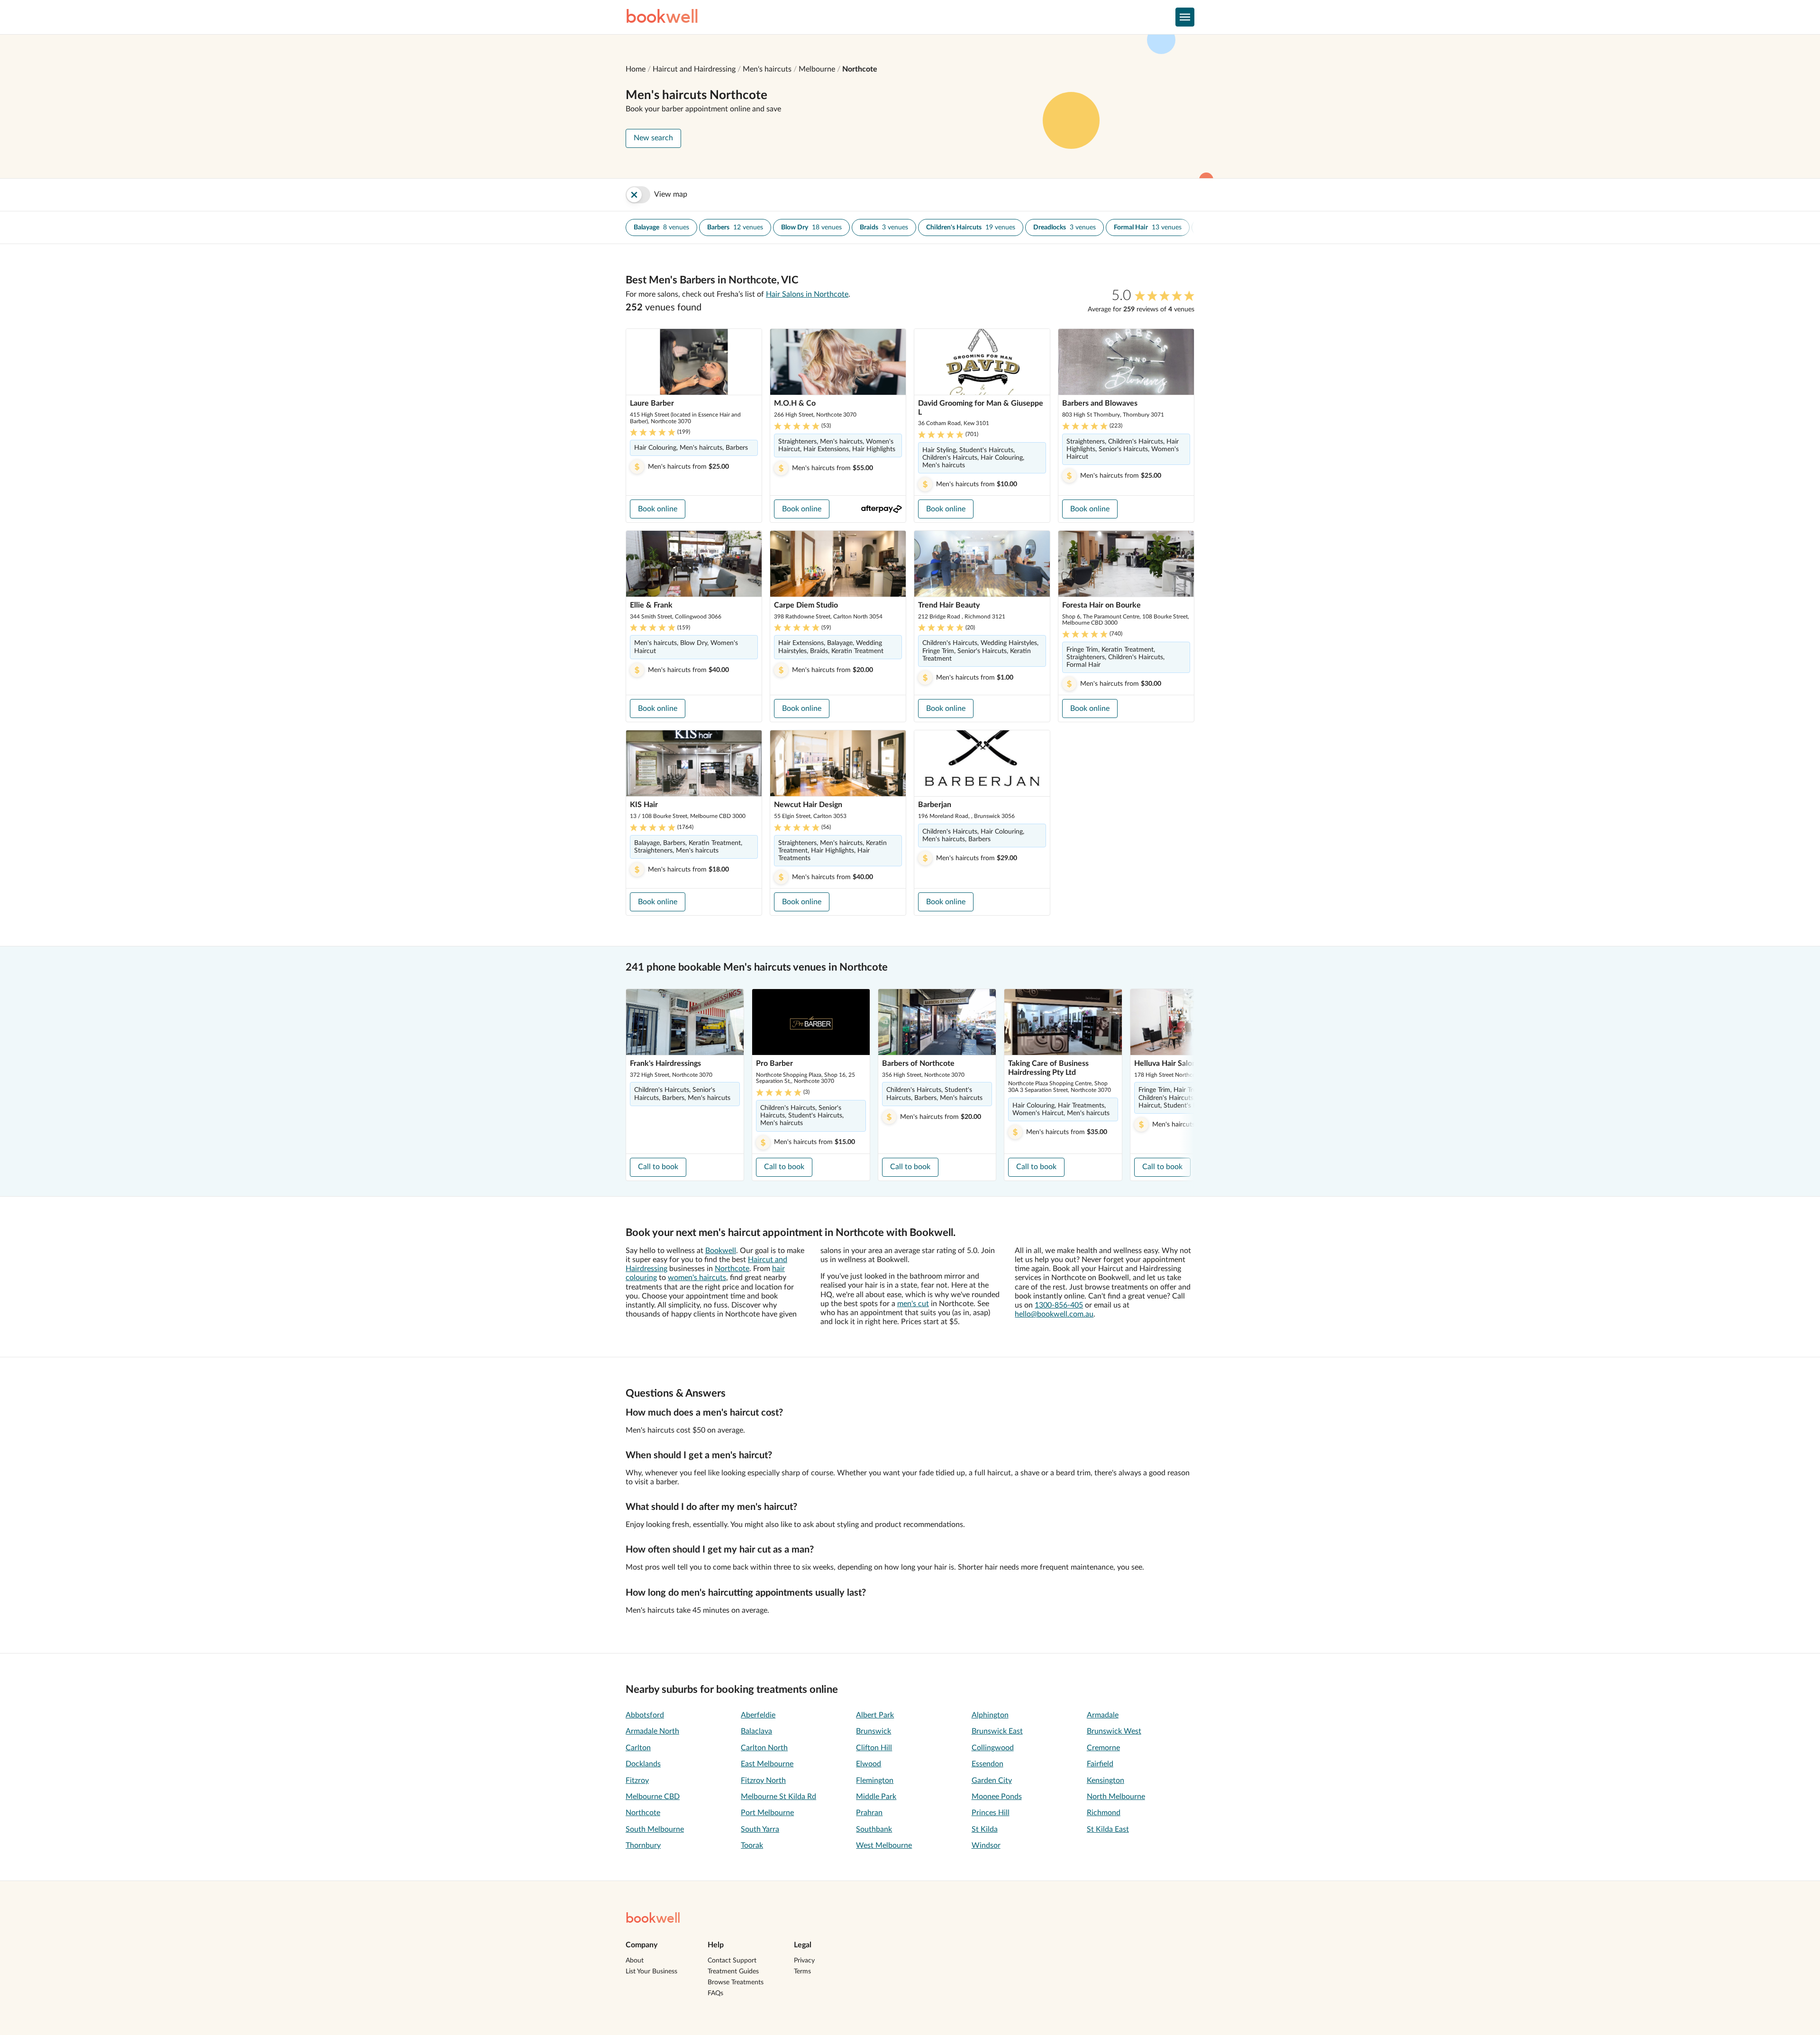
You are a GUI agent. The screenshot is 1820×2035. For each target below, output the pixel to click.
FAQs (715, 1993)
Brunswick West (1114, 1731)
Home (636, 69)
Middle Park (876, 1797)
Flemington (875, 1781)
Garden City (992, 1781)
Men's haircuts (767, 69)
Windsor (986, 1845)
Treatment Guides (733, 1971)
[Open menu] (1185, 17)
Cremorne (1103, 1748)
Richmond (1104, 1813)
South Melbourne (655, 1829)
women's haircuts (697, 1278)
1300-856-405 (1059, 1305)
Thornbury (643, 1845)
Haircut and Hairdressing (694, 69)
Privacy (804, 1961)
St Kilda (985, 1829)
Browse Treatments (736, 1982)
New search (653, 138)
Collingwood (993, 1748)
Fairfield (1100, 1764)
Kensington (1106, 1781)
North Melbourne (1116, 1797)
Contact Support (732, 1961)
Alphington (990, 1715)
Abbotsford (645, 1715)
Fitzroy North (763, 1781)
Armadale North (652, 1731)
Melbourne (817, 69)
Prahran (869, 1813)
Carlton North (764, 1748)
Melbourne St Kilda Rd (778, 1797)
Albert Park (875, 1715)
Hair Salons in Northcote (807, 294)
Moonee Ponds (997, 1797)
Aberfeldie (758, 1715)
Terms (802, 1971)
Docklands (643, 1764)
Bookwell (721, 1251)
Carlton (638, 1748)
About (635, 1961)
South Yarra (760, 1829)
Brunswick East (997, 1731)
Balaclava (756, 1731)
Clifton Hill (874, 1748)
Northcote (860, 69)
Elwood (869, 1764)
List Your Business (651, 1971)
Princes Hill (991, 1813)
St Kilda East (1108, 1829)
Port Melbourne (767, 1813)
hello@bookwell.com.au (1054, 1314)
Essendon (987, 1764)
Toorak (752, 1845)
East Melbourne (767, 1764)
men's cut (913, 1304)
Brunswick (874, 1731)
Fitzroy (637, 1781)
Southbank (874, 1829)
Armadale (1103, 1715)
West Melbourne (884, 1845)
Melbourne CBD (653, 1797)
